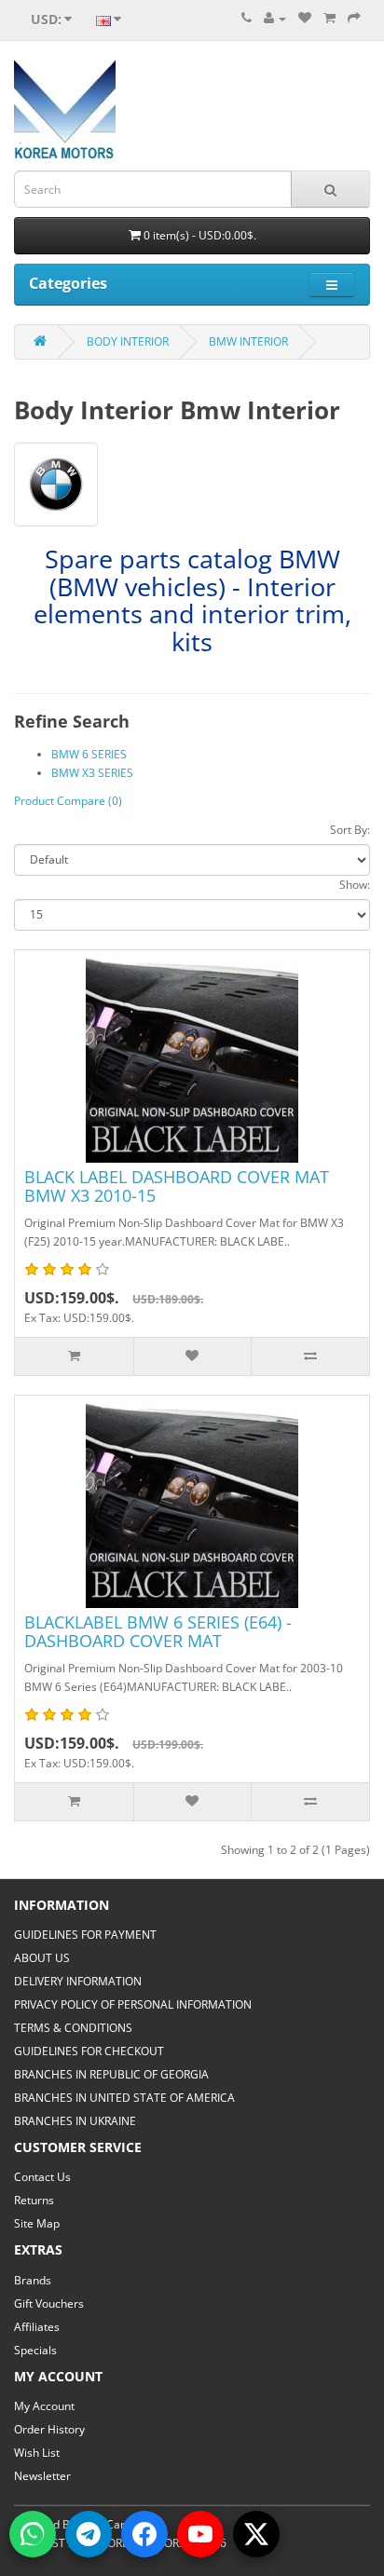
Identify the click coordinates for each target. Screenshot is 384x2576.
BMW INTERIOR (248, 341)
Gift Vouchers (49, 2303)
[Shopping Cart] (329, 18)
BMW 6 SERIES (89, 754)
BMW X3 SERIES (92, 773)
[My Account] (275, 18)
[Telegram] (89, 2534)
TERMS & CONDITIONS (73, 2028)
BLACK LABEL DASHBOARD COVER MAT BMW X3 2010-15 (177, 1186)
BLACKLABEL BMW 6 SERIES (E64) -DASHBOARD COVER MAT (158, 1631)
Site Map (37, 2223)
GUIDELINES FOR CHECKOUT (89, 2051)
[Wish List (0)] (305, 18)
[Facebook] (144, 2534)
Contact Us (42, 2177)
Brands (33, 2280)
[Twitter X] (256, 2534)
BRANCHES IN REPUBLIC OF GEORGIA (111, 2074)
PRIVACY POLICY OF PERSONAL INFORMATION (133, 2004)
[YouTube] (200, 2534)
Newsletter (42, 2476)
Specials (35, 2350)
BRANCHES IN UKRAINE (75, 2121)
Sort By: (350, 830)
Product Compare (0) (68, 801)
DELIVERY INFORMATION (78, 1981)
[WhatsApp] (33, 2534)
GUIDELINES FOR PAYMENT (85, 1935)
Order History (49, 2429)
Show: (355, 885)
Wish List (37, 2453)
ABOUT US (42, 1958)
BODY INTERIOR (128, 341)
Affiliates (37, 2327)
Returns (34, 2200)
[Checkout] (354, 18)
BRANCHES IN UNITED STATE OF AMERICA (124, 2098)
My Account (44, 2406)
